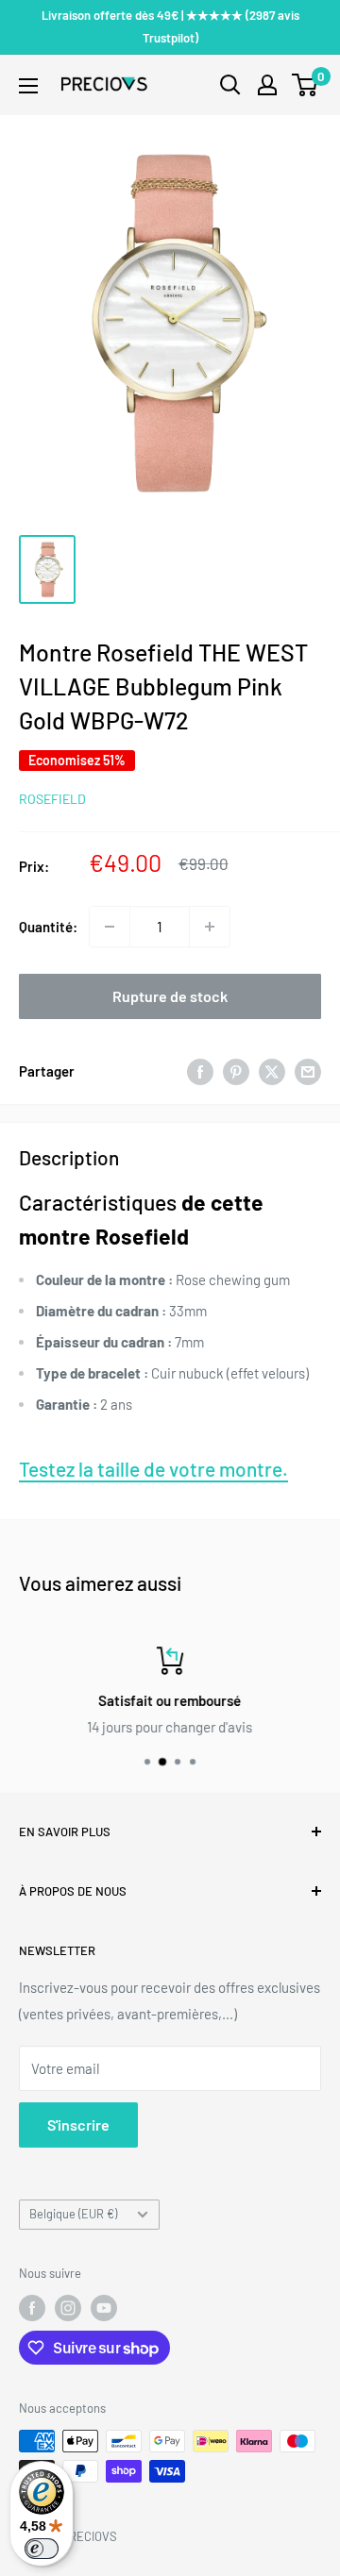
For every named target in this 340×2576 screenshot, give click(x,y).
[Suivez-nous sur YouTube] (104, 2308)
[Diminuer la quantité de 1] (110, 927)
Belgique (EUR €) (73, 2214)
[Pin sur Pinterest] (236, 1071)
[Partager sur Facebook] (200, 1071)
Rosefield (52, 799)
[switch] (42, 2549)
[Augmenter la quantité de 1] (210, 927)
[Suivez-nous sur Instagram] (68, 2308)
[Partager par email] (308, 1071)
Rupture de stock (170, 996)
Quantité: (48, 927)
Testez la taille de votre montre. (153, 1469)
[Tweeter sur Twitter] (272, 1071)
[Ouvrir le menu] (28, 86)
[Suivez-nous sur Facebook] (32, 2308)
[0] (306, 85)
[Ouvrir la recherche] (230, 85)
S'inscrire (78, 2124)
